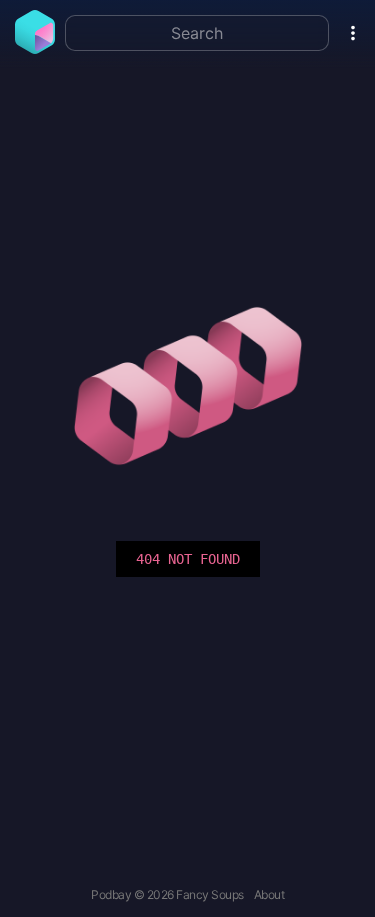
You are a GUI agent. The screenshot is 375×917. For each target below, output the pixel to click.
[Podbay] (35, 48)
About (269, 894)
